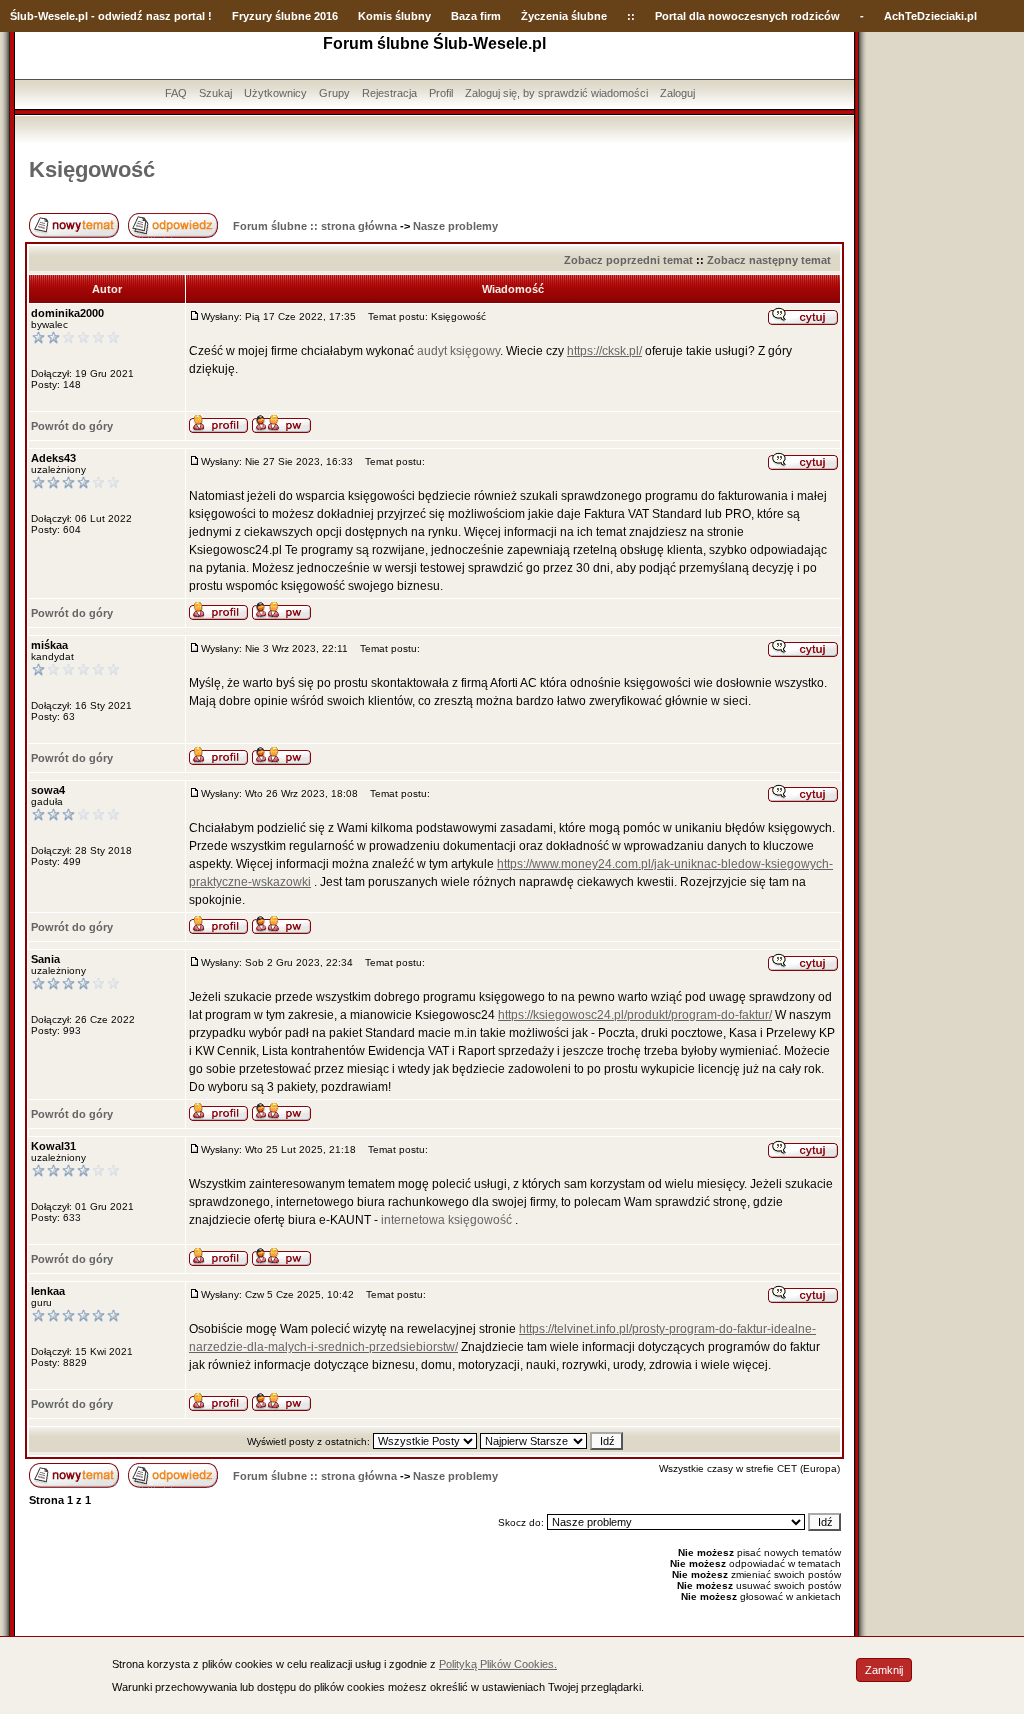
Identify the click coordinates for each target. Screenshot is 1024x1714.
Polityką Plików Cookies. (498, 1664)
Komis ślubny (394, 16)
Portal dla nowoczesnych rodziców (747, 16)
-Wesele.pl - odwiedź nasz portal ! (123, 16)
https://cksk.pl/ (604, 351)
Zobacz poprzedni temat (628, 260)
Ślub (22, 16)
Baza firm (476, 16)
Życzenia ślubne (564, 16)
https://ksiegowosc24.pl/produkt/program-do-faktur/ (635, 1015)
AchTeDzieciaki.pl (930, 16)
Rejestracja (389, 93)
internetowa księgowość (446, 1220)
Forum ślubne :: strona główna (315, 226)
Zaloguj (677, 93)
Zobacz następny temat (769, 260)
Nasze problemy (455, 226)
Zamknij (884, 1670)
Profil (441, 93)
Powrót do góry (72, 426)
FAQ (176, 93)
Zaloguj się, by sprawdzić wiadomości (556, 93)
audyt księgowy (458, 351)
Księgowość (92, 169)
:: (631, 16)
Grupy (334, 93)
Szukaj (215, 93)
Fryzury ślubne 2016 (285, 16)
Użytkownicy (275, 93)
